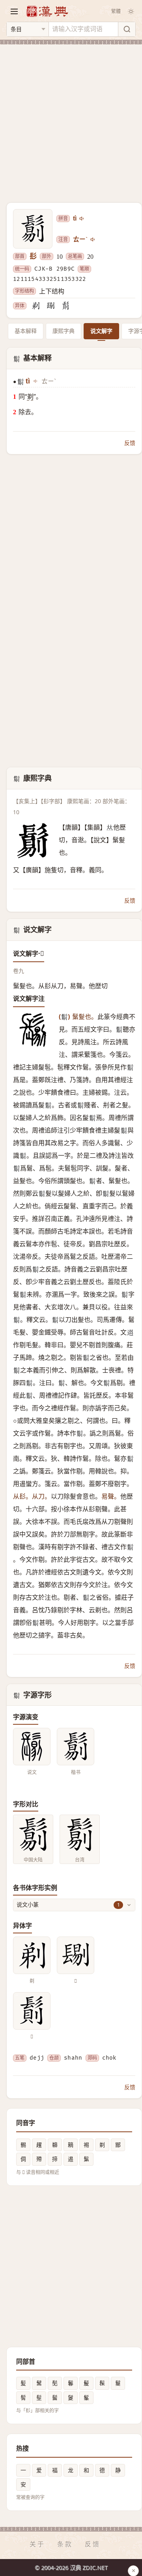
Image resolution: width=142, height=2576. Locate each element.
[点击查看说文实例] (32, 1747)
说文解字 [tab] (101, 331)
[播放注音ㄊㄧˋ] (93, 239)
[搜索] (127, 29)
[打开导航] (14, 11)
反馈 (130, 443)
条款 (65, 2544)
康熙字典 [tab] (64, 331)
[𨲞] (50, 306)
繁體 (116, 11)
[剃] (35, 306)
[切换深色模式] (131, 11)
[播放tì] (82, 219)
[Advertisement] (71, 119)
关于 (37, 2544)
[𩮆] (65, 306)
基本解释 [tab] (26, 331)
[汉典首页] (47, 11)
